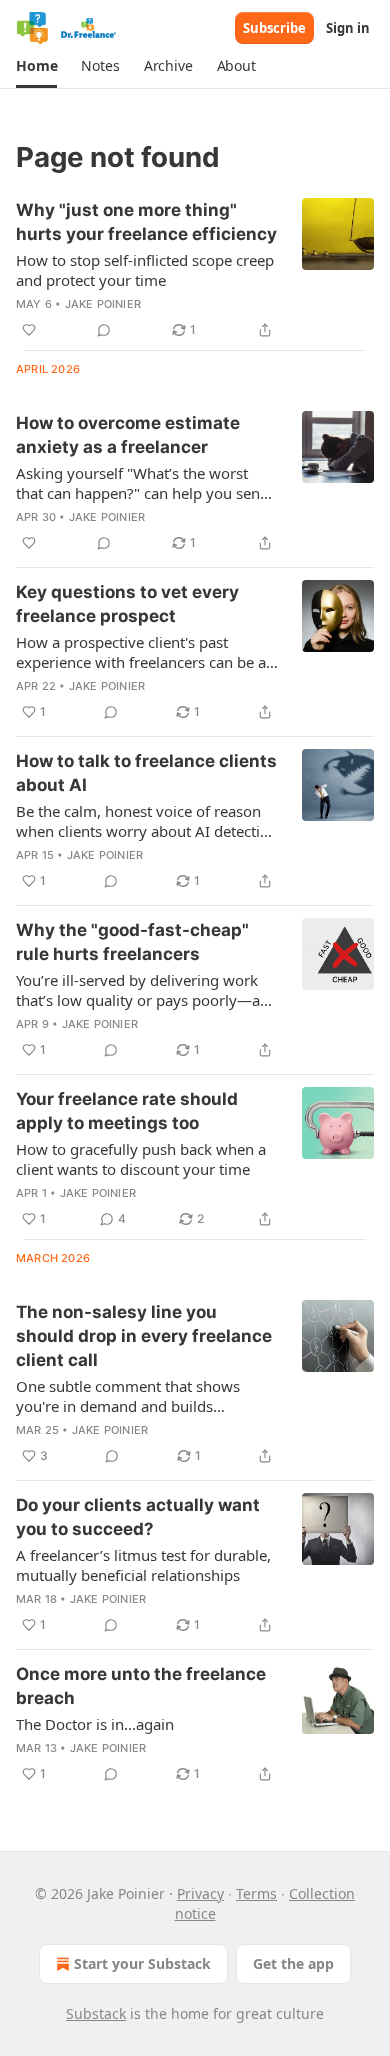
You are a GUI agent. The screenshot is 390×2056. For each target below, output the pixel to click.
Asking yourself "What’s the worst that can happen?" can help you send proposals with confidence (142, 483)
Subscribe (274, 28)
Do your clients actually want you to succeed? (138, 1517)
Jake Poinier (103, 304)
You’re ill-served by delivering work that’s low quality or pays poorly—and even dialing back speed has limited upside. (147, 990)
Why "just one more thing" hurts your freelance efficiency (146, 222)
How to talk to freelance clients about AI (146, 773)
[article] (195, 270)
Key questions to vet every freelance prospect (127, 604)
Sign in (348, 28)
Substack (96, 2013)
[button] (36, 66)
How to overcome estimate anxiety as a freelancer (128, 435)
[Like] (29, 330)
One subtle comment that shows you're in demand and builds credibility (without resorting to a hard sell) (129, 1396)
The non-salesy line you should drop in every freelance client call (144, 1336)
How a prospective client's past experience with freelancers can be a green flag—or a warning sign (141, 652)
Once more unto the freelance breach (141, 1686)
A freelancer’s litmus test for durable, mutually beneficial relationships (143, 1565)
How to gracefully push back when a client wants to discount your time (141, 1159)
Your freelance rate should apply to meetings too (127, 1111)
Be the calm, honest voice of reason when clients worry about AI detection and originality (147, 821)
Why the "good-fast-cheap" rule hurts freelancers (132, 942)
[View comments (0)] (104, 330)
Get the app (293, 1963)
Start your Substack (142, 1963)
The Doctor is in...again (95, 1724)
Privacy (200, 1893)
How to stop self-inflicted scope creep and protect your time (145, 270)
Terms (256, 1893)
